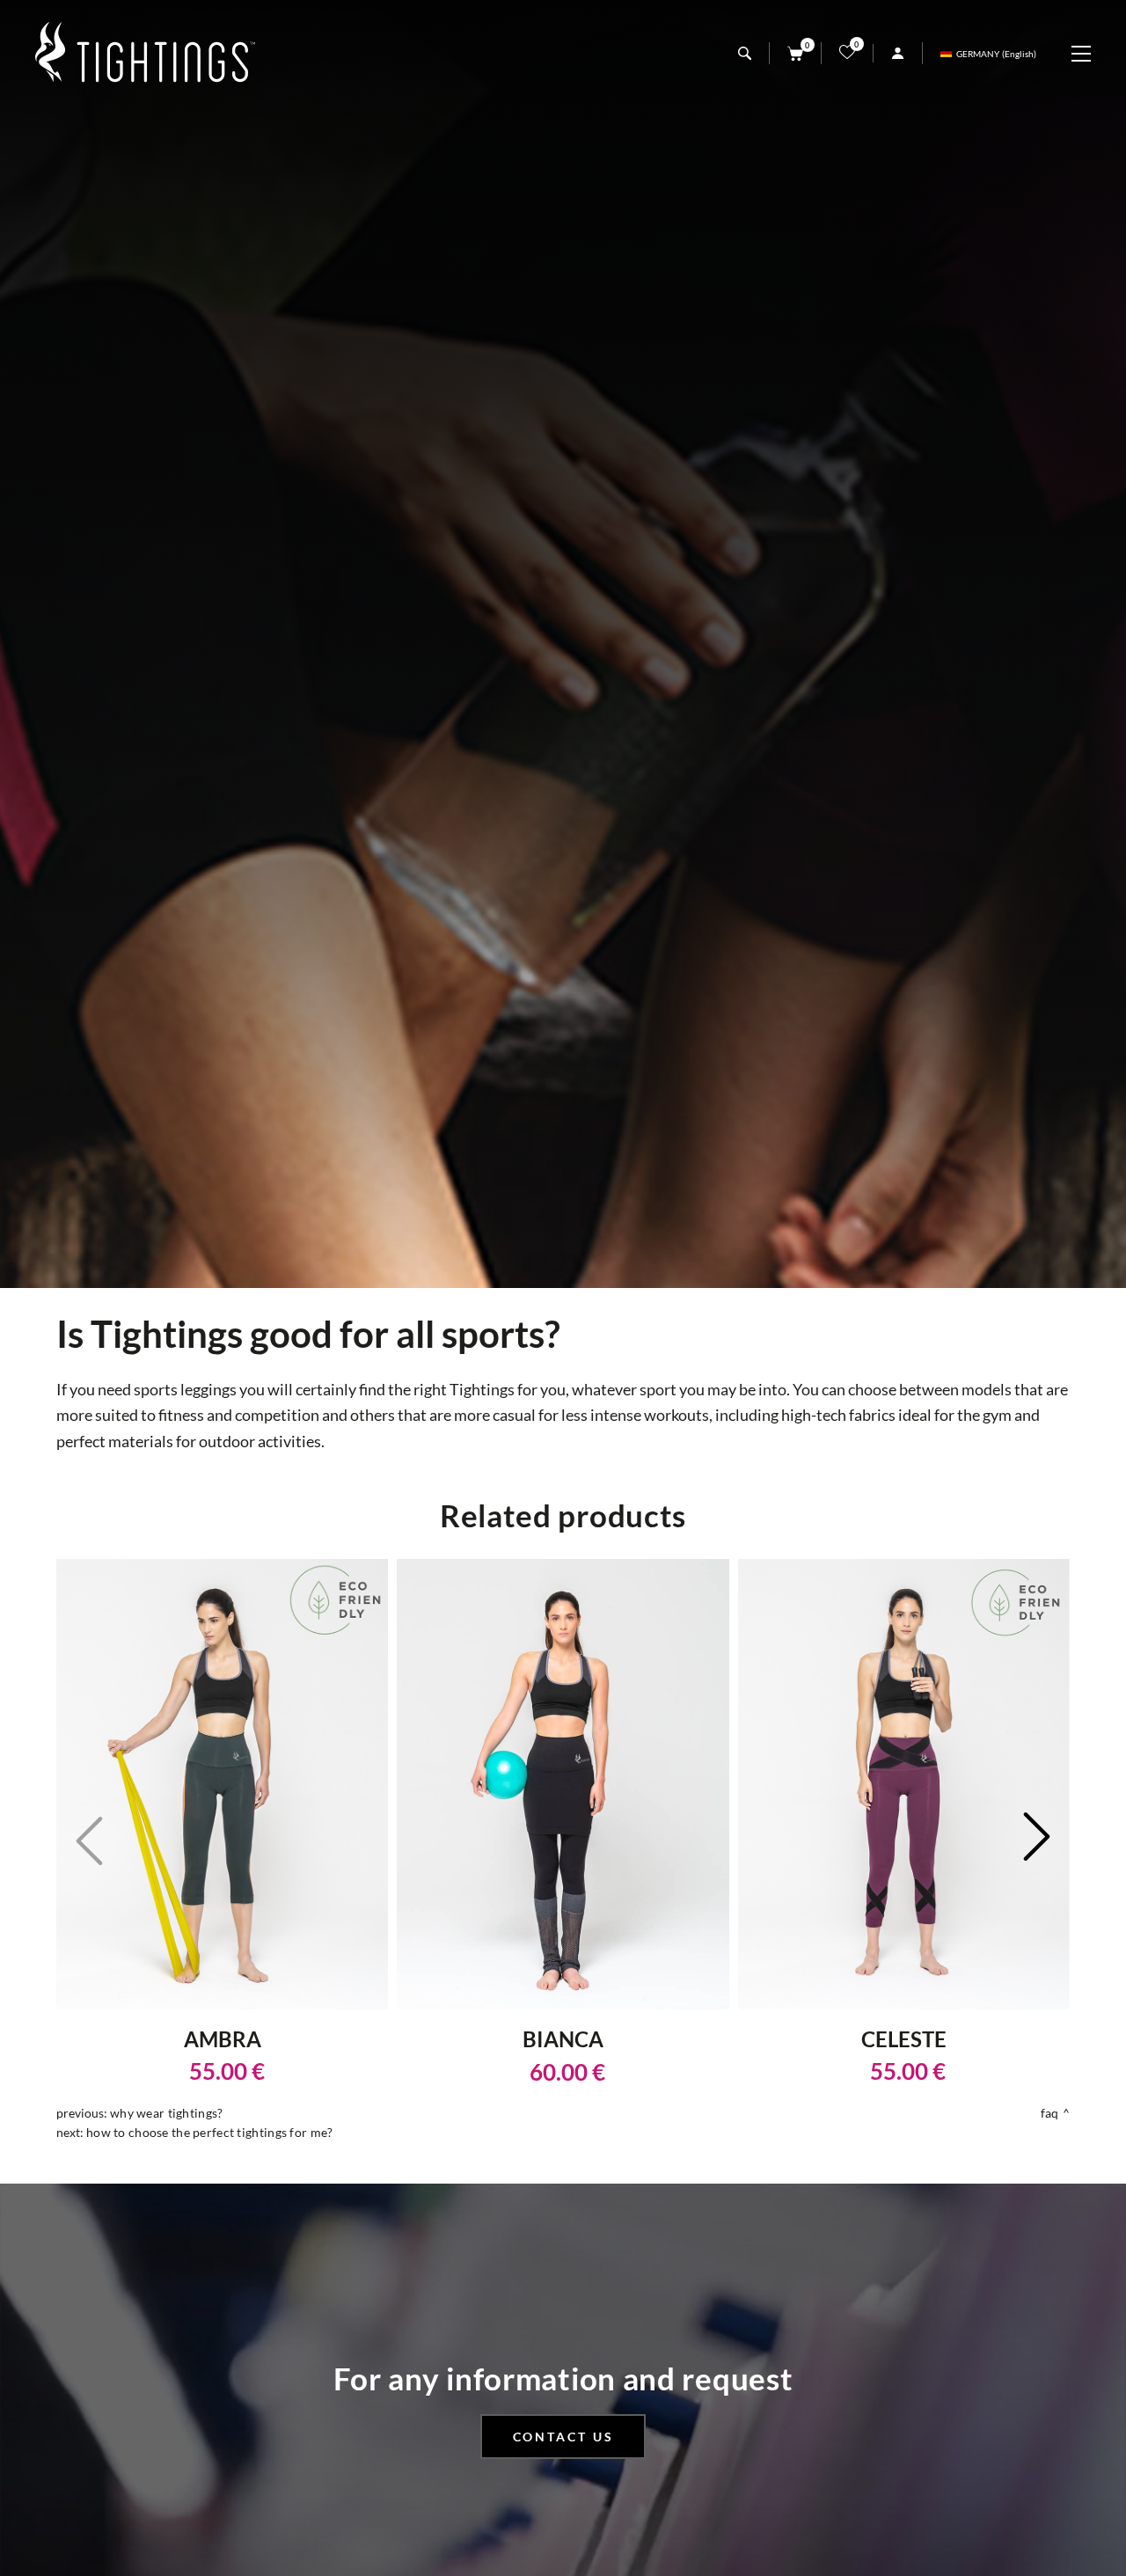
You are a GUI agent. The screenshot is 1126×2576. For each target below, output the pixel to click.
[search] (745, 53)
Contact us (563, 2437)
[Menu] (1090, 54)
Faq (1050, 2113)
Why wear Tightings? (166, 2113)
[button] (1037, 1839)
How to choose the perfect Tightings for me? (209, 2132)
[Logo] (145, 53)
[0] (795, 53)
